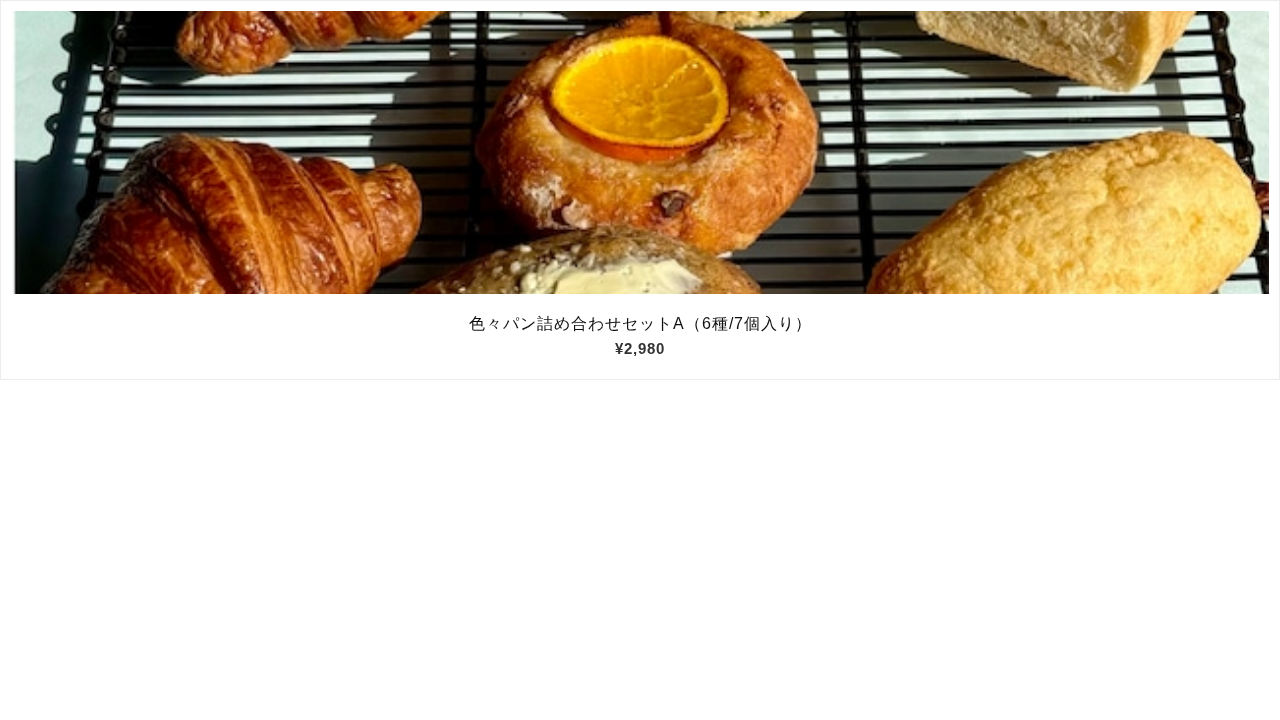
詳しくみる (640, 153)
